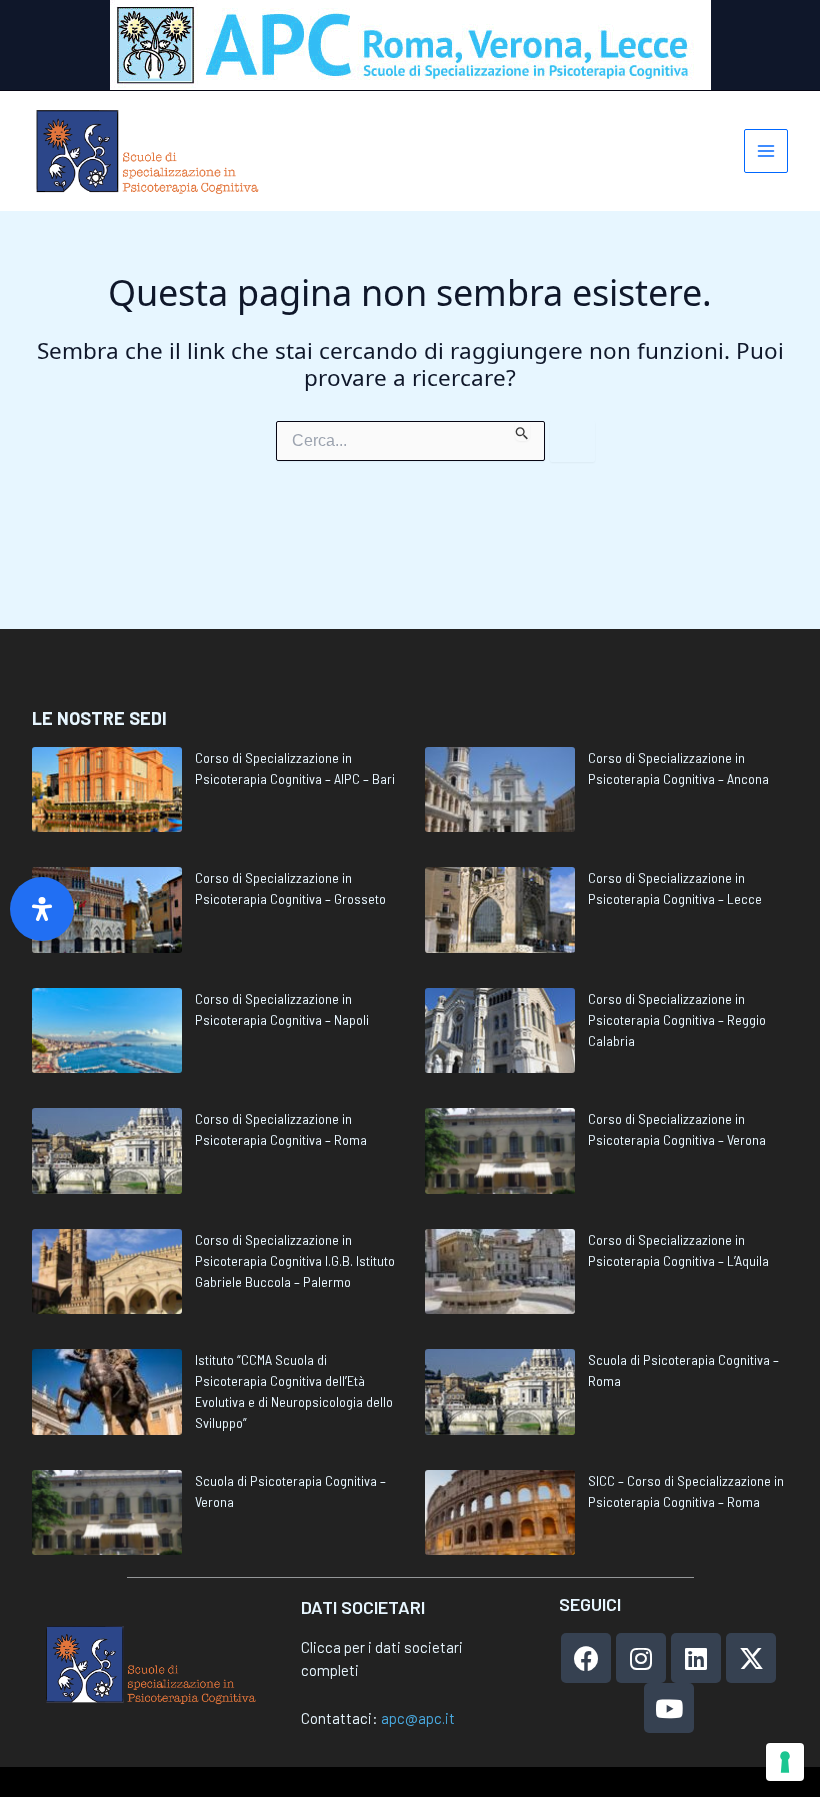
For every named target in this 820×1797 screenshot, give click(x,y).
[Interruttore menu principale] (766, 151)
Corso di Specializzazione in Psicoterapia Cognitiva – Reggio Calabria (677, 1019)
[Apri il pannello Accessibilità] (42, 909)
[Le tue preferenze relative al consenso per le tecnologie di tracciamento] (785, 1762)
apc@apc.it (418, 1718)
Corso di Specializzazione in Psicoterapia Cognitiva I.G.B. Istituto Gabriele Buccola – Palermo (295, 1260)
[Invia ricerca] (522, 431)
